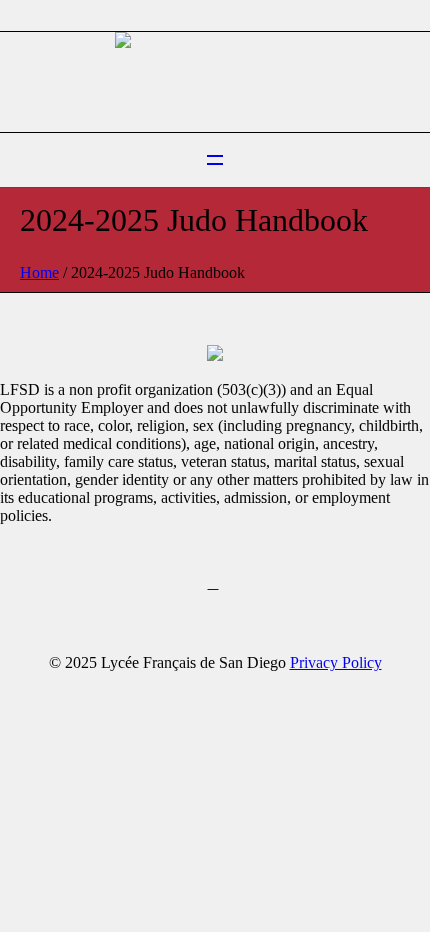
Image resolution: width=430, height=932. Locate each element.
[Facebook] (213, 584)
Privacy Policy (336, 662)
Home (39, 272)
